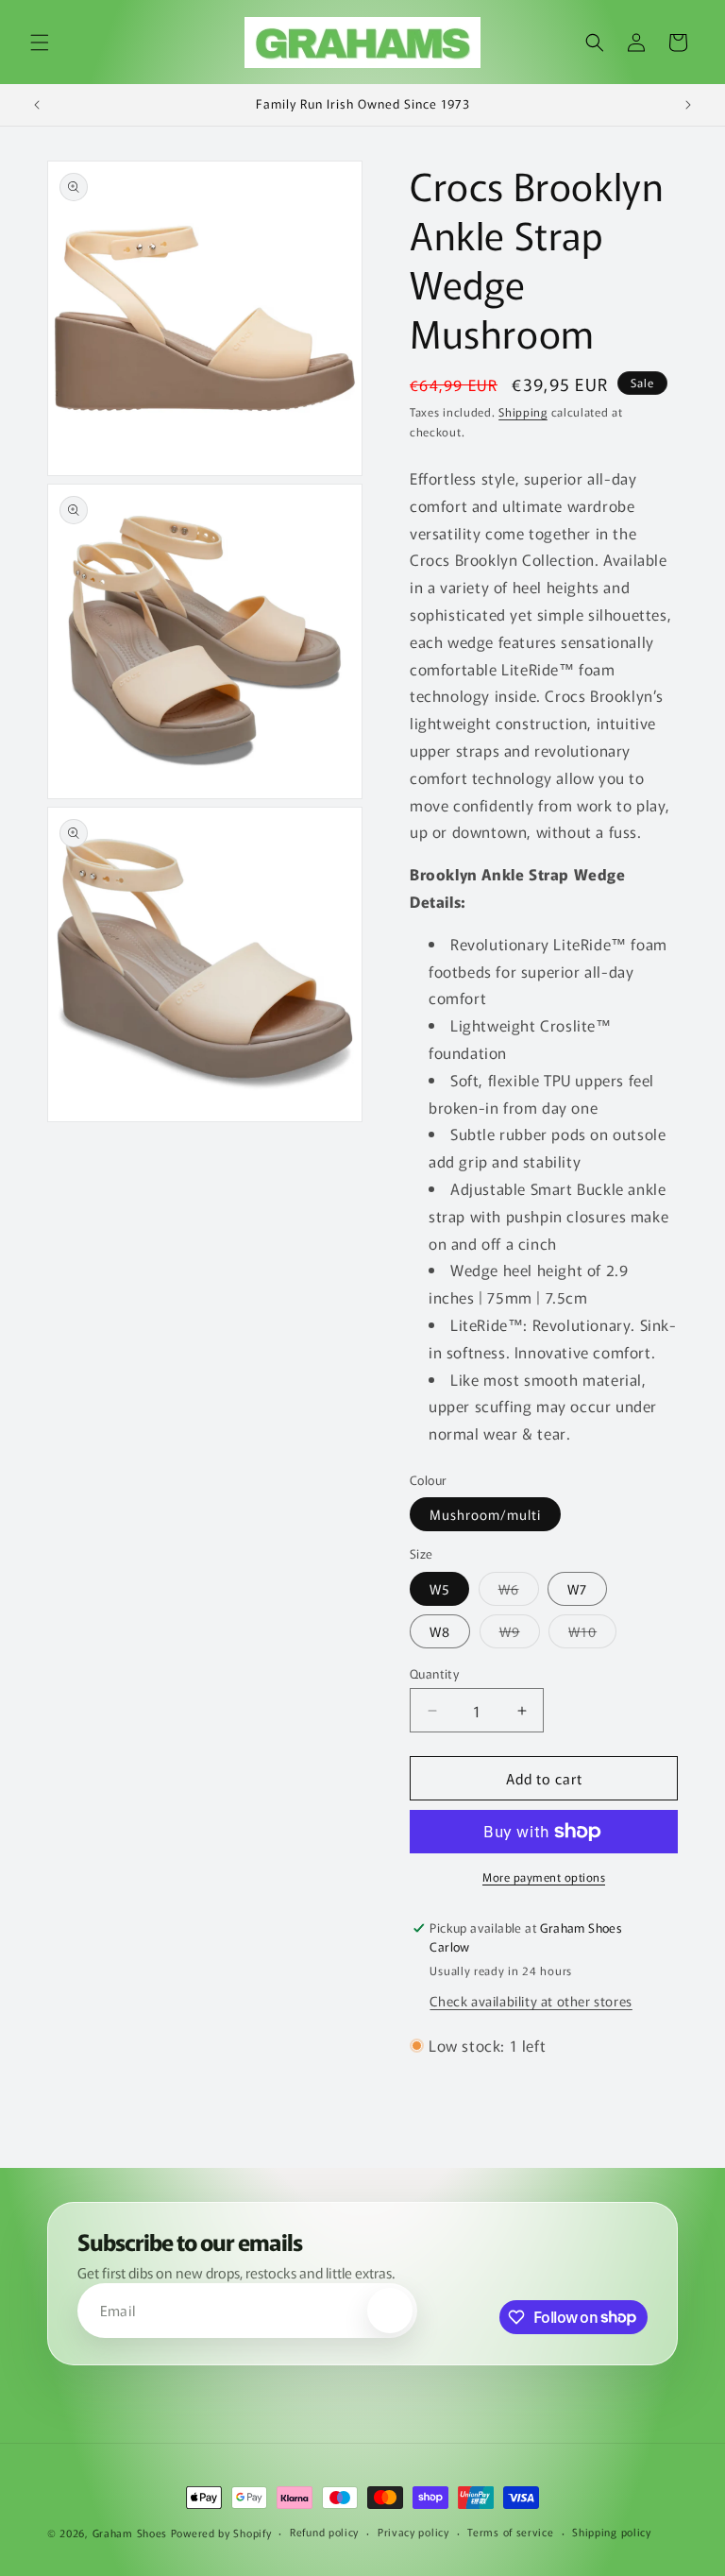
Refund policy (324, 2532)
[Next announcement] (688, 105)
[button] (40, 43)
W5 (439, 1589)
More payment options (544, 1877)
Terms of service (510, 2532)
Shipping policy (612, 2532)
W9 (520, 1635)
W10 (592, 1635)
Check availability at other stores (531, 2001)
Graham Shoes (130, 2533)
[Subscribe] (390, 2311)
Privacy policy (413, 2532)
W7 (577, 1589)
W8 (440, 1631)
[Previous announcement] (37, 105)
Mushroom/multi (485, 1514)
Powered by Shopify (221, 2533)
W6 (519, 1592)
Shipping (523, 411)
